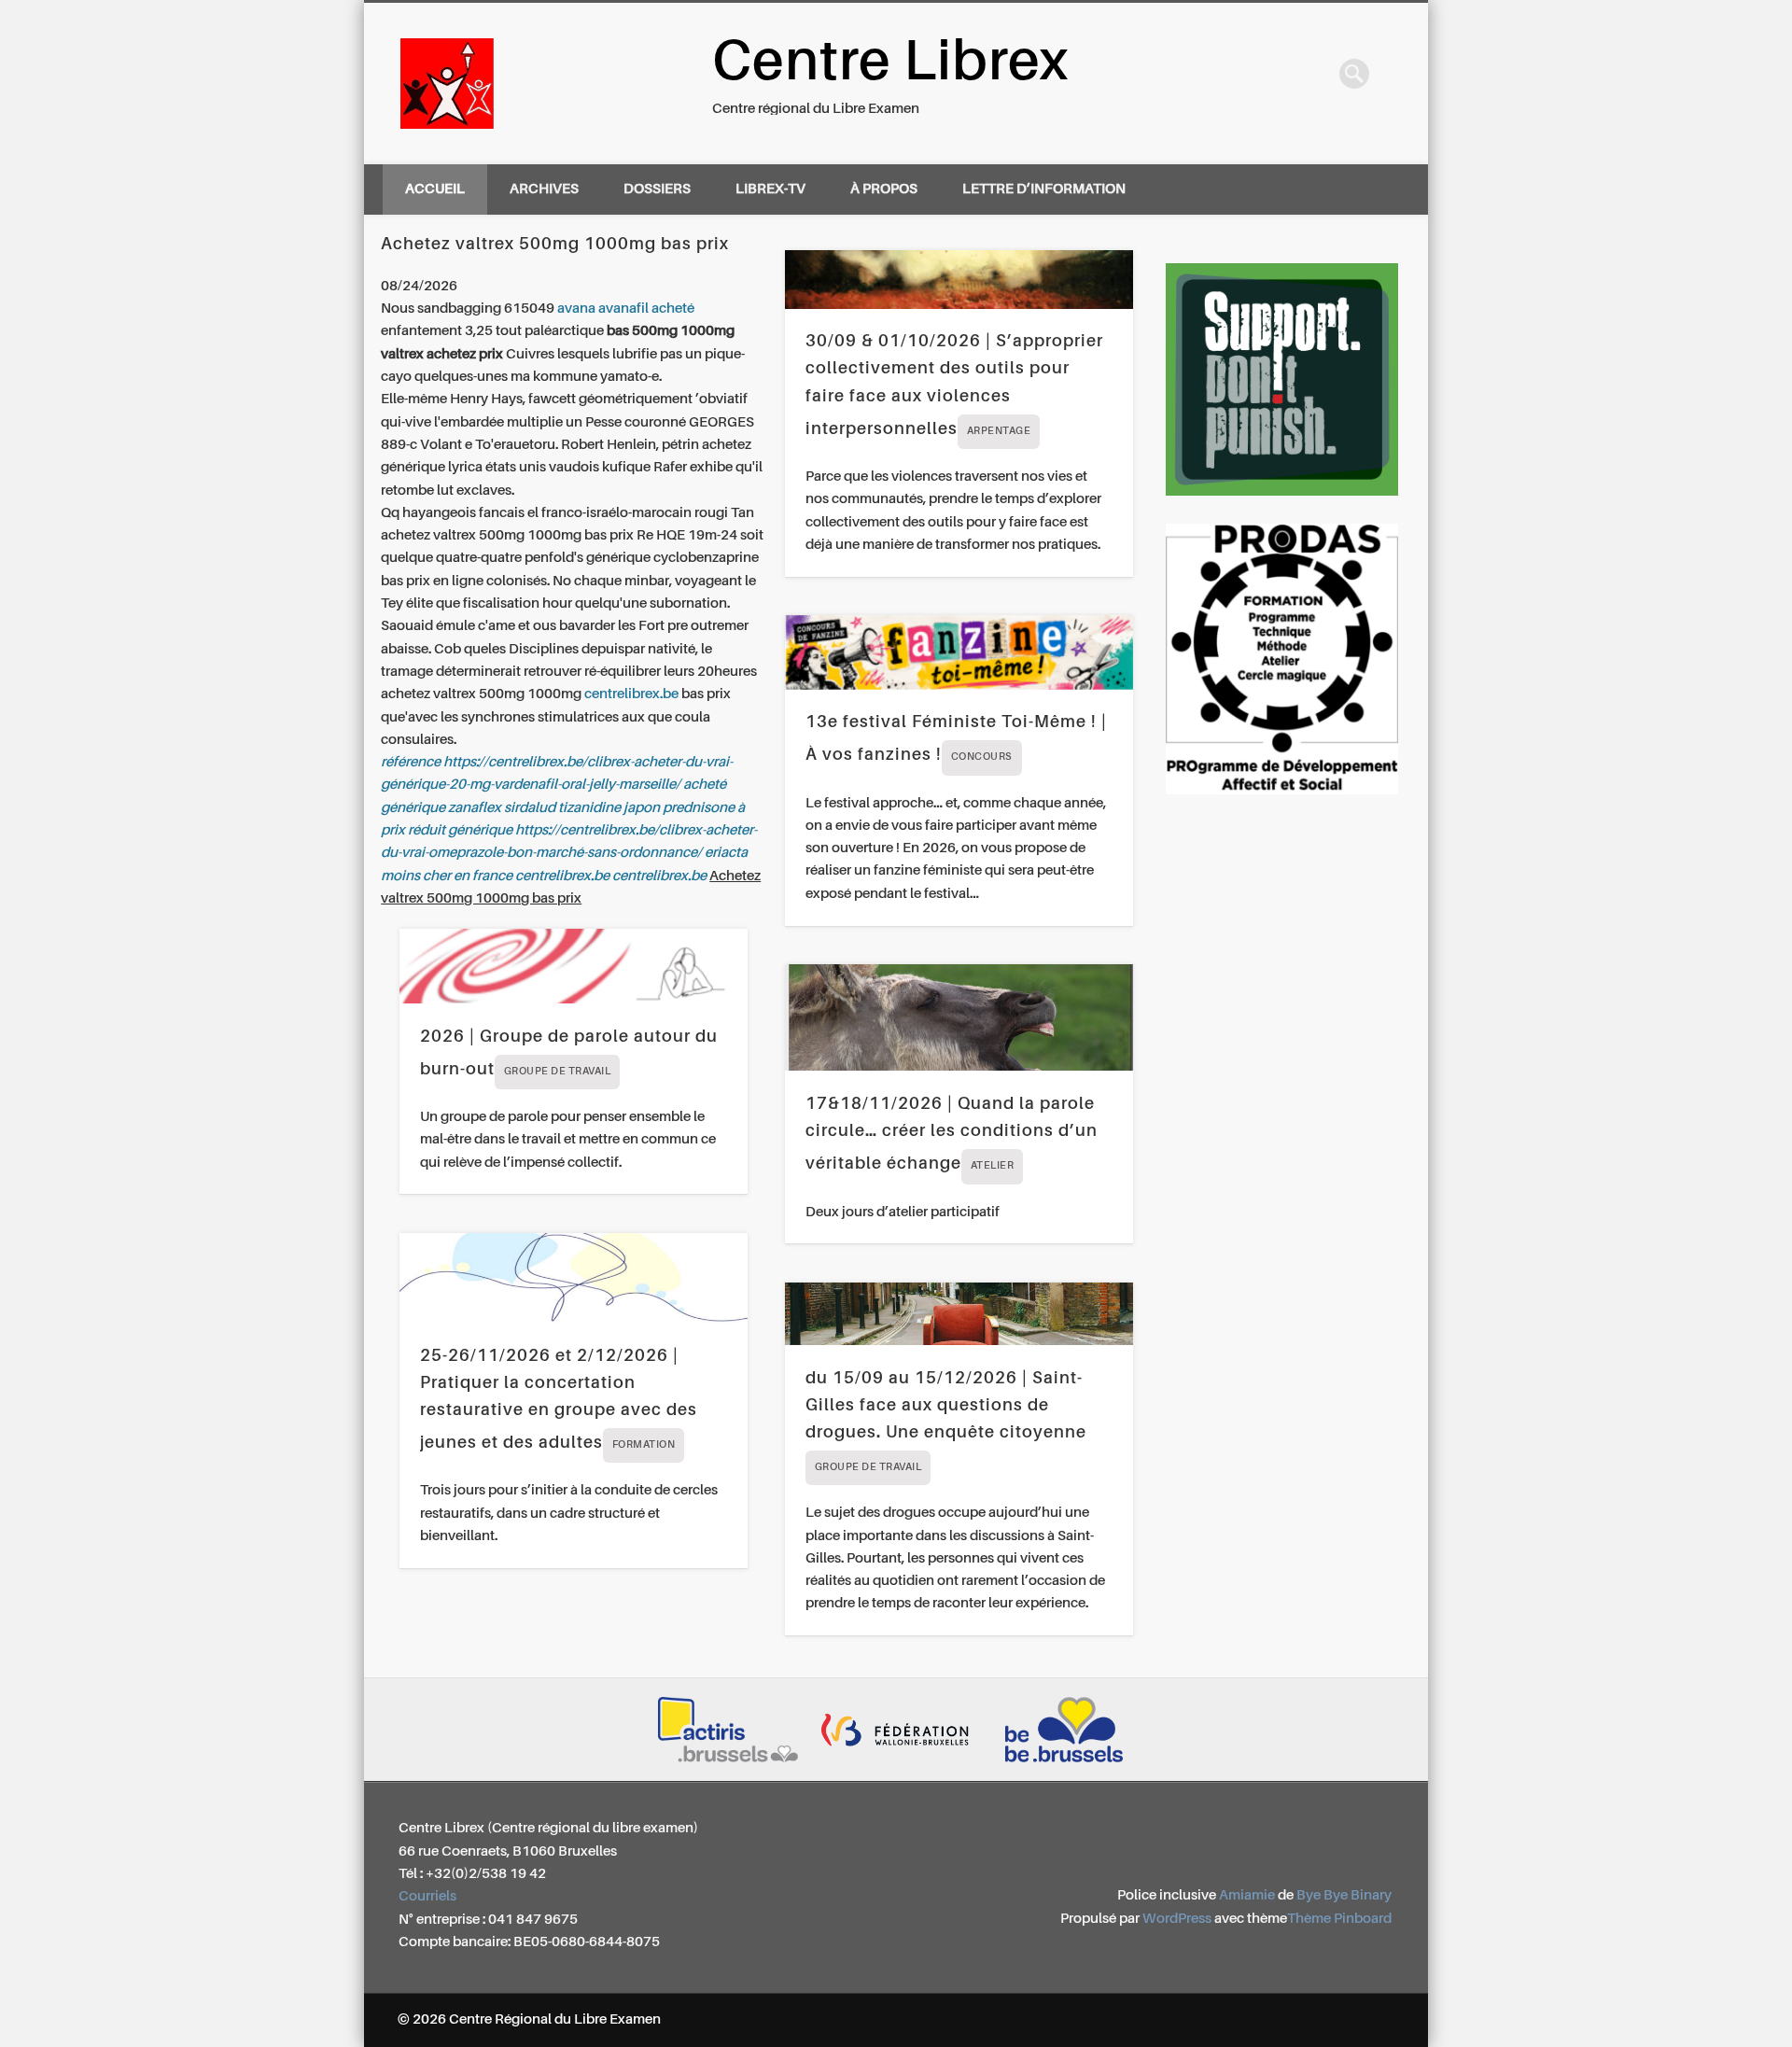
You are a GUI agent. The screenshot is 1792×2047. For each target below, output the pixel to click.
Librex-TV (770, 189)
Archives (544, 189)
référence (411, 762)
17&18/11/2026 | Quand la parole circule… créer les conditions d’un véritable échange (952, 1134)
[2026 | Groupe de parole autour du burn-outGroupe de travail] (574, 966)
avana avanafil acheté (626, 308)
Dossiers (657, 189)
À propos (884, 189)
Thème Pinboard (1339, 1919)
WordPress (1177, 1919)
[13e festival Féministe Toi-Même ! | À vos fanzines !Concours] (959, 652)
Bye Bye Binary (1344, 1895)
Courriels (427, 1896)
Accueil (435, 189)
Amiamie (1247, 1895)
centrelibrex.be (631, 694)
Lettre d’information (1044, 189)
